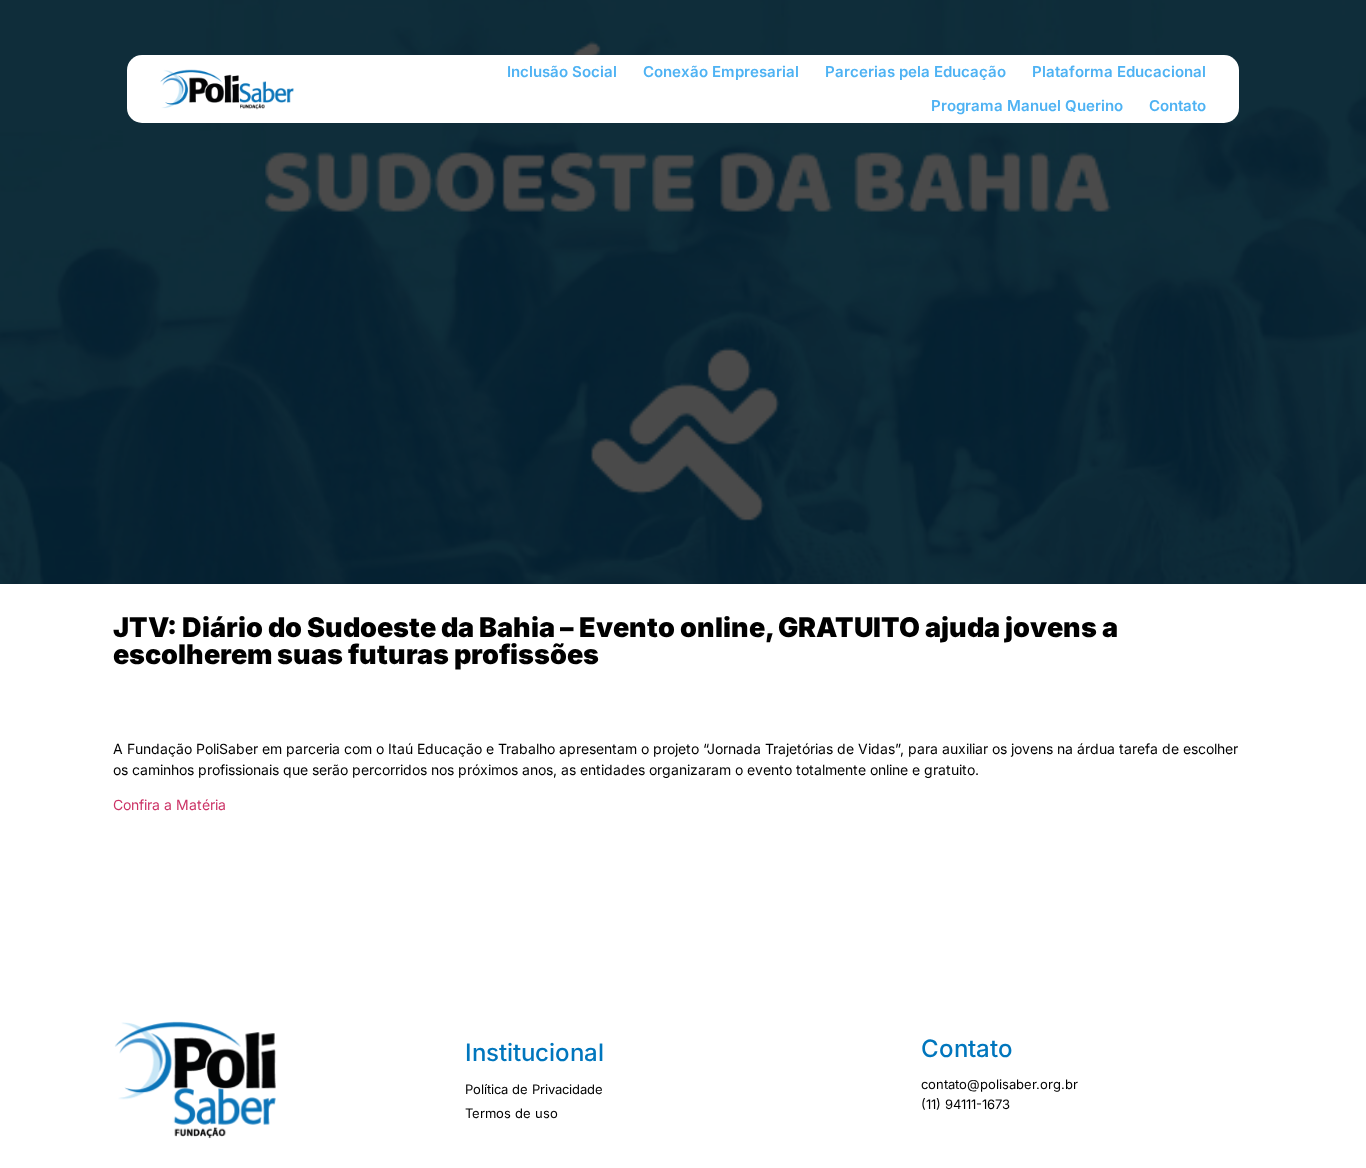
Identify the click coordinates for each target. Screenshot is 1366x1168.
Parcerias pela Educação (915, 71)
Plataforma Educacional (1119, 71)
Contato (1177, 105)
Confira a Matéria (169, 804)
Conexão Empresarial (721, 71)
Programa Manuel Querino (1027, 105)
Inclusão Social (562, 71)
